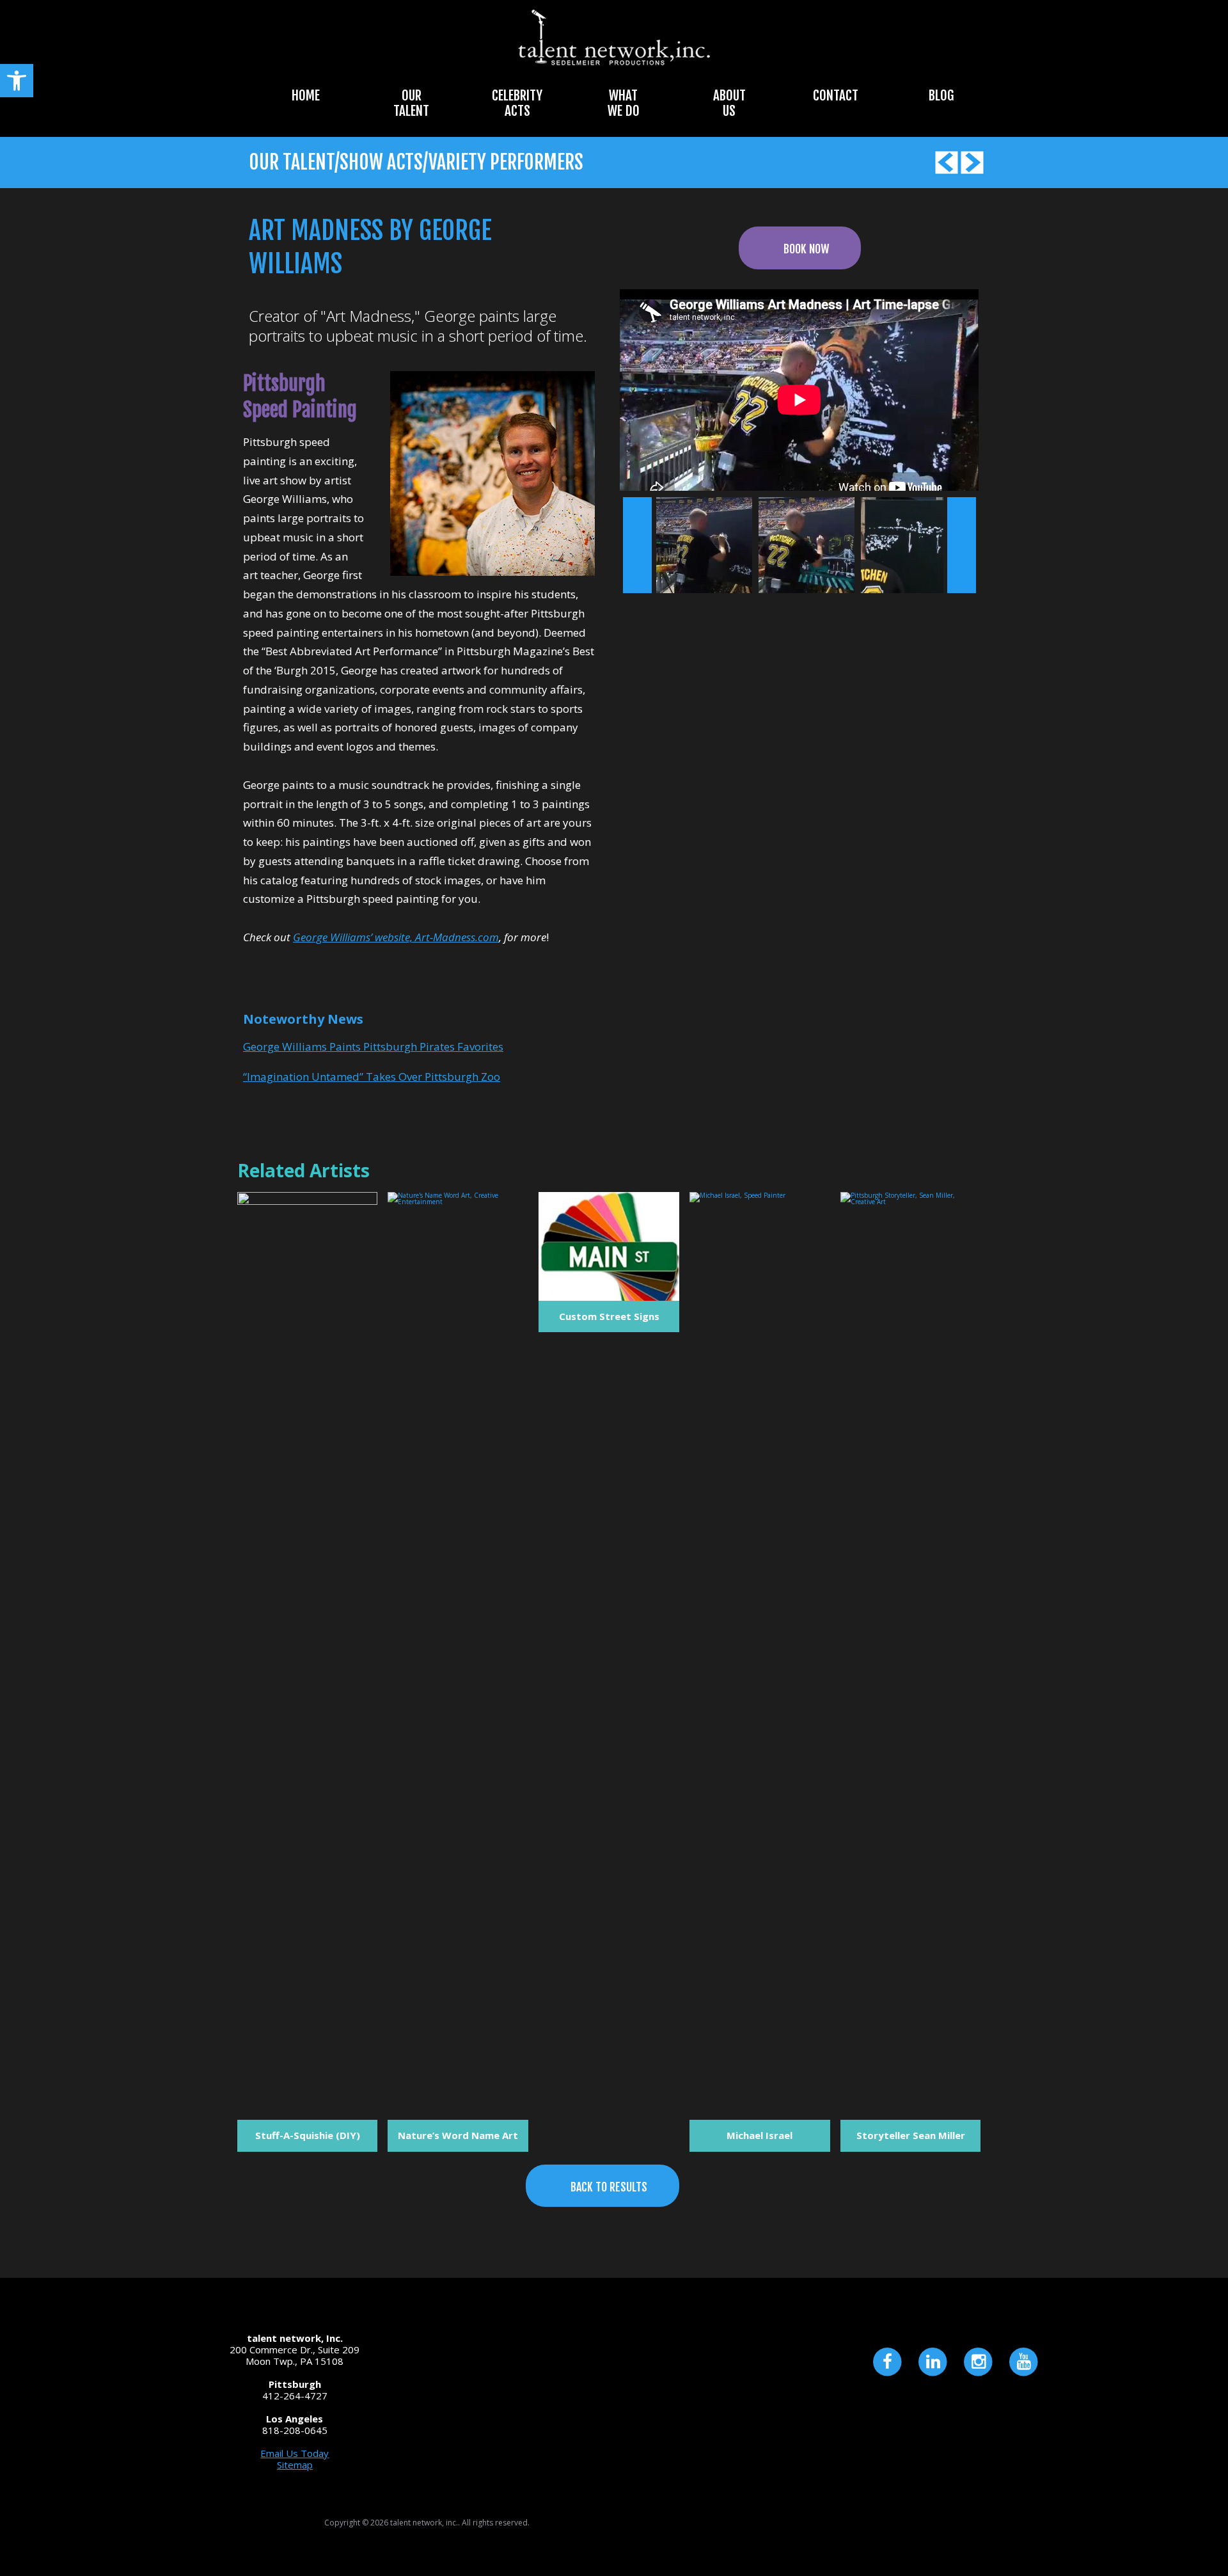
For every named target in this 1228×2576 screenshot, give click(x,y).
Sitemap (295, 2465)
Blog (941, 95)
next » (962, 545)
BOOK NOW (806, 249)
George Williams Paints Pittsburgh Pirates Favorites (373, 1046)
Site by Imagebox (968, 2530)
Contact (836, 95)
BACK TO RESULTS (609, 2187)
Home (306, 95)
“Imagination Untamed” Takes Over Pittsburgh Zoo (372, 1077)
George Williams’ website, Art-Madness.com (396, 937)
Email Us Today (295, 2453)
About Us (729, 103)
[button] (17, 81)
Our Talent (411, 103)
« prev (637, 545)
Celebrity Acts (517, 103)
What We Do (624, 103)
